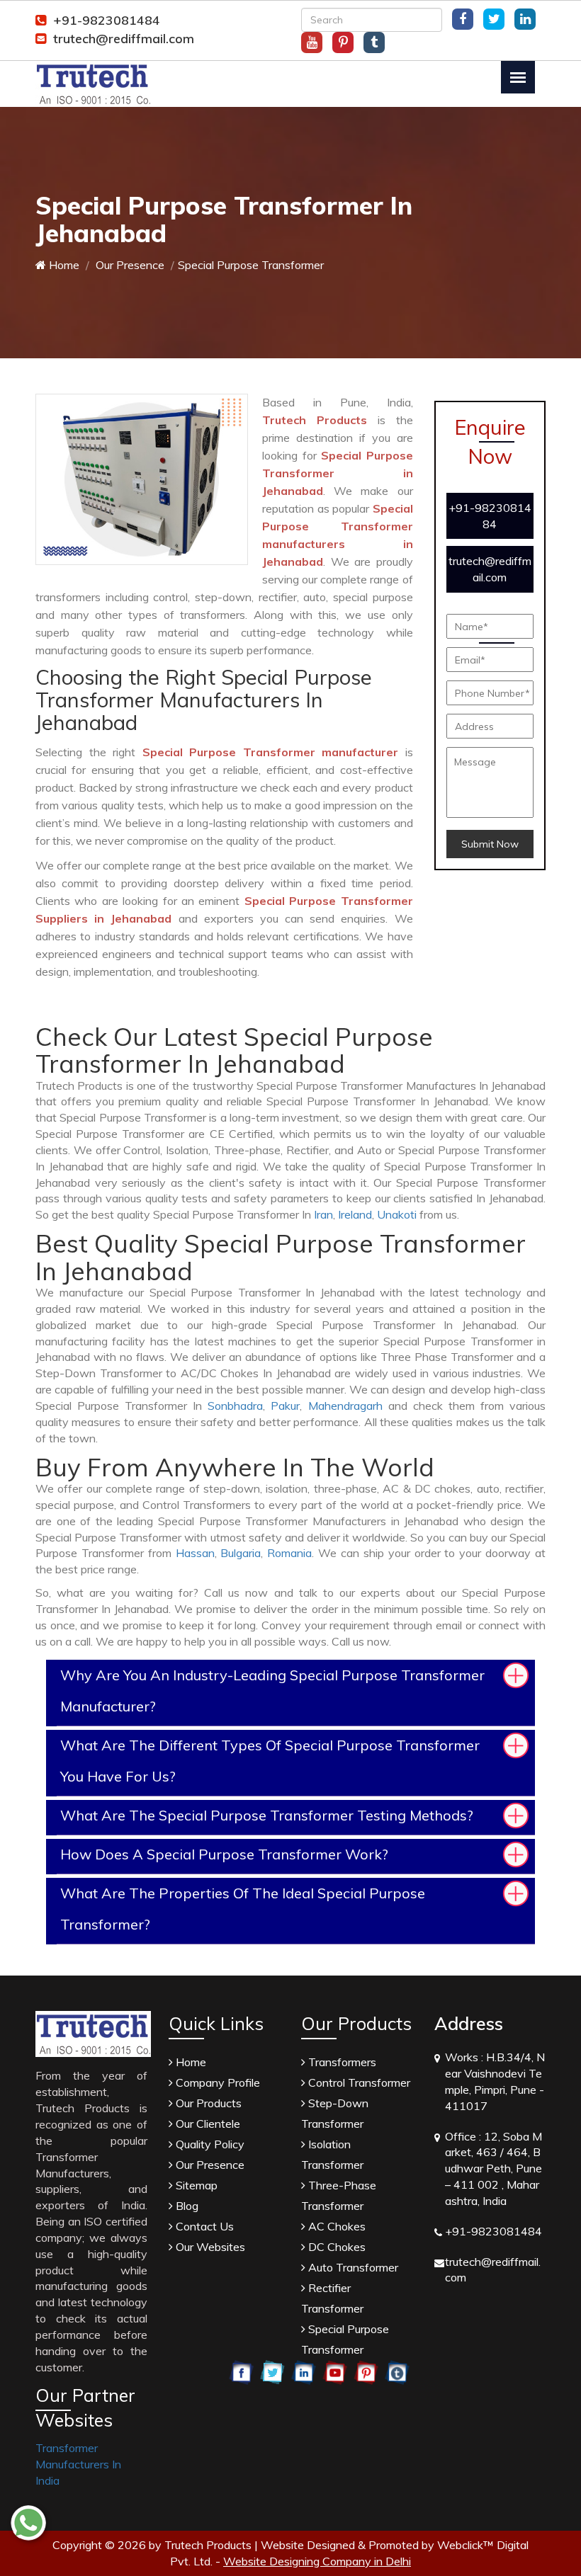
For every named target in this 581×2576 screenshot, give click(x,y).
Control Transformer (358, 2082)
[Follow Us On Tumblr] (374, 42)
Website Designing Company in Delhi (317, 2561)
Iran (323, 1214)
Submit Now (490, 844)
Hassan (195, 1553)
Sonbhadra (235, 1406)
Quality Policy (209, 2144)
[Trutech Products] (93, 83)
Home (63, 265)
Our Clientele (207, 2124)
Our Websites (209, 2247)
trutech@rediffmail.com (124, 39)
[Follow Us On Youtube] (312, 42)
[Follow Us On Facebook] (463, 19)
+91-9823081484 (107, 20)
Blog (186, 2206)
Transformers (341, 2062)
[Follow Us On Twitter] (494, 19)
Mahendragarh (345, 1406)
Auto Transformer (352, 2267)
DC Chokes (335, 2247)
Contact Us (203, 2226)
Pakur (285, 1406)
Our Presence (129, 265)
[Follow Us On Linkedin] (525, 19)
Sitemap (195, 2185)
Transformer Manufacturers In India (78, 2464)
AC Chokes (335, 2226)
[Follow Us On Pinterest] (343, 42)
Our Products (207, 2103)
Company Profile (216, 2082)
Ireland (355, 1214)
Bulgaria (241, 1553)
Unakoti (397, 1214)
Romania (289, 1553)
